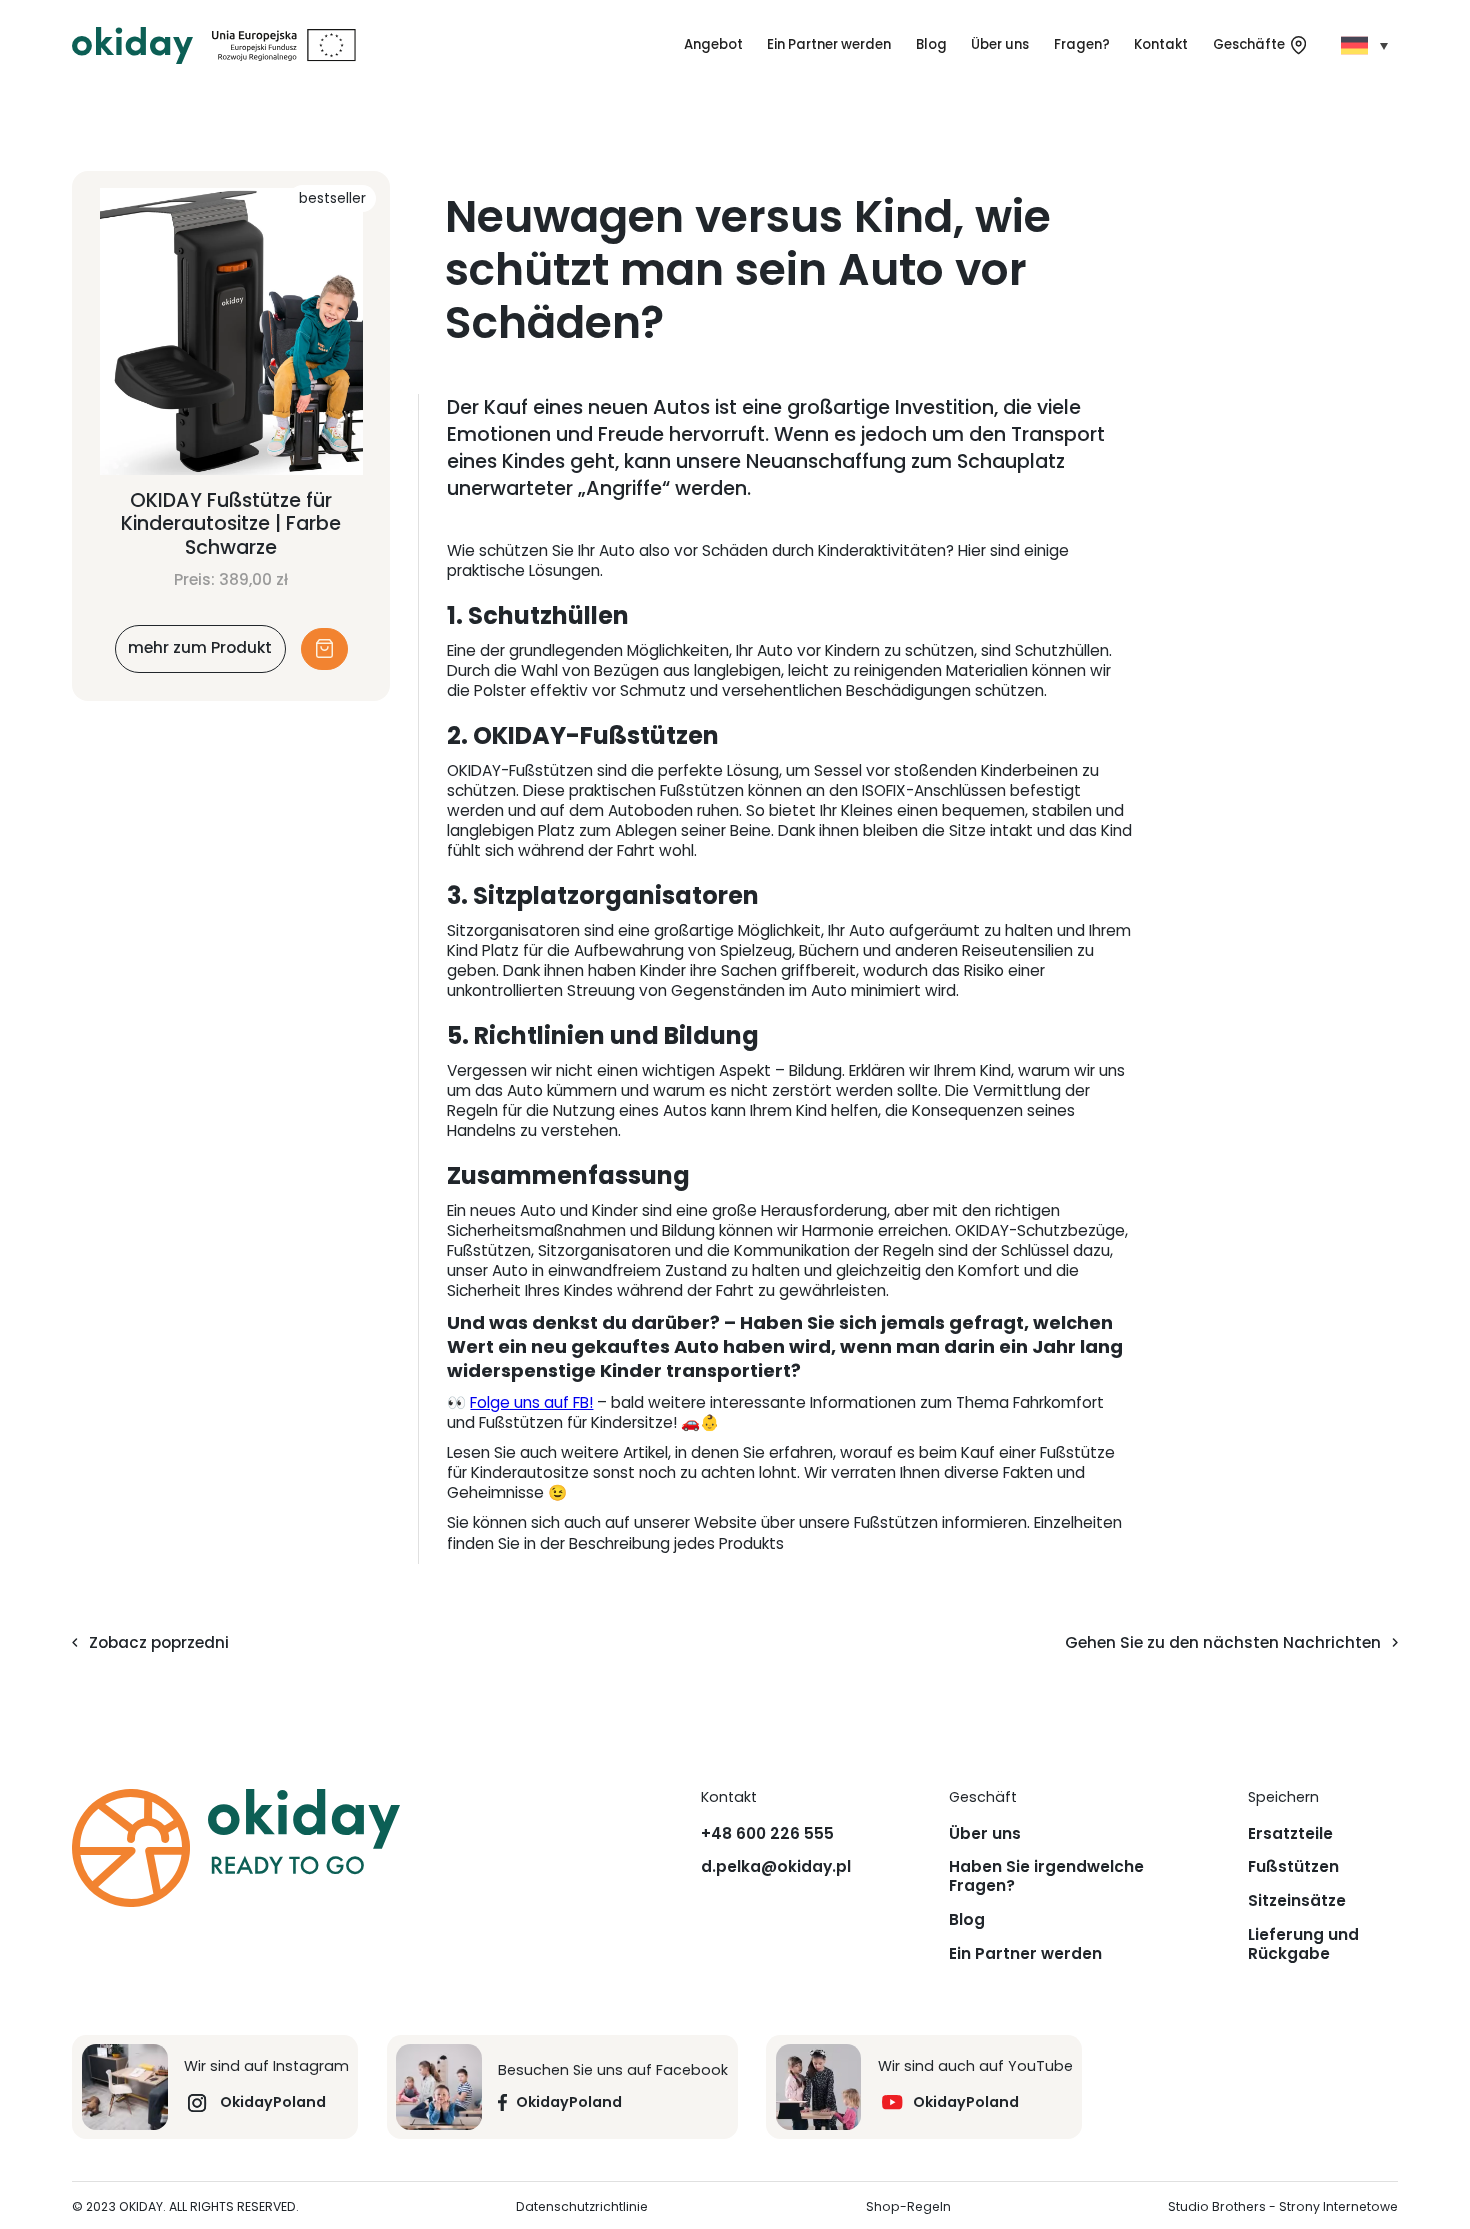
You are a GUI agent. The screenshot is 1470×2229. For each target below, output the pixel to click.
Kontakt (1161, 44)
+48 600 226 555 (767, 1834)
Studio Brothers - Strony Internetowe (1283, 2207)
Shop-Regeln (908, 2207)
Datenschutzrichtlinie (582, 2207)
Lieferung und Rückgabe (1303, 1944)
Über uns (1000, 44)
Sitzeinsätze (1297, 1901)
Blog (931, 44)
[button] (713, 45)
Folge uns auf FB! (531, 1402)
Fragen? (1082, 44)
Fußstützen (1293, 1867)
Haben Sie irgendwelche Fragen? (1046, 1876)
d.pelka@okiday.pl (776, 1867)
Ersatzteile (1290, 1834)
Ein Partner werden (829, 44)
